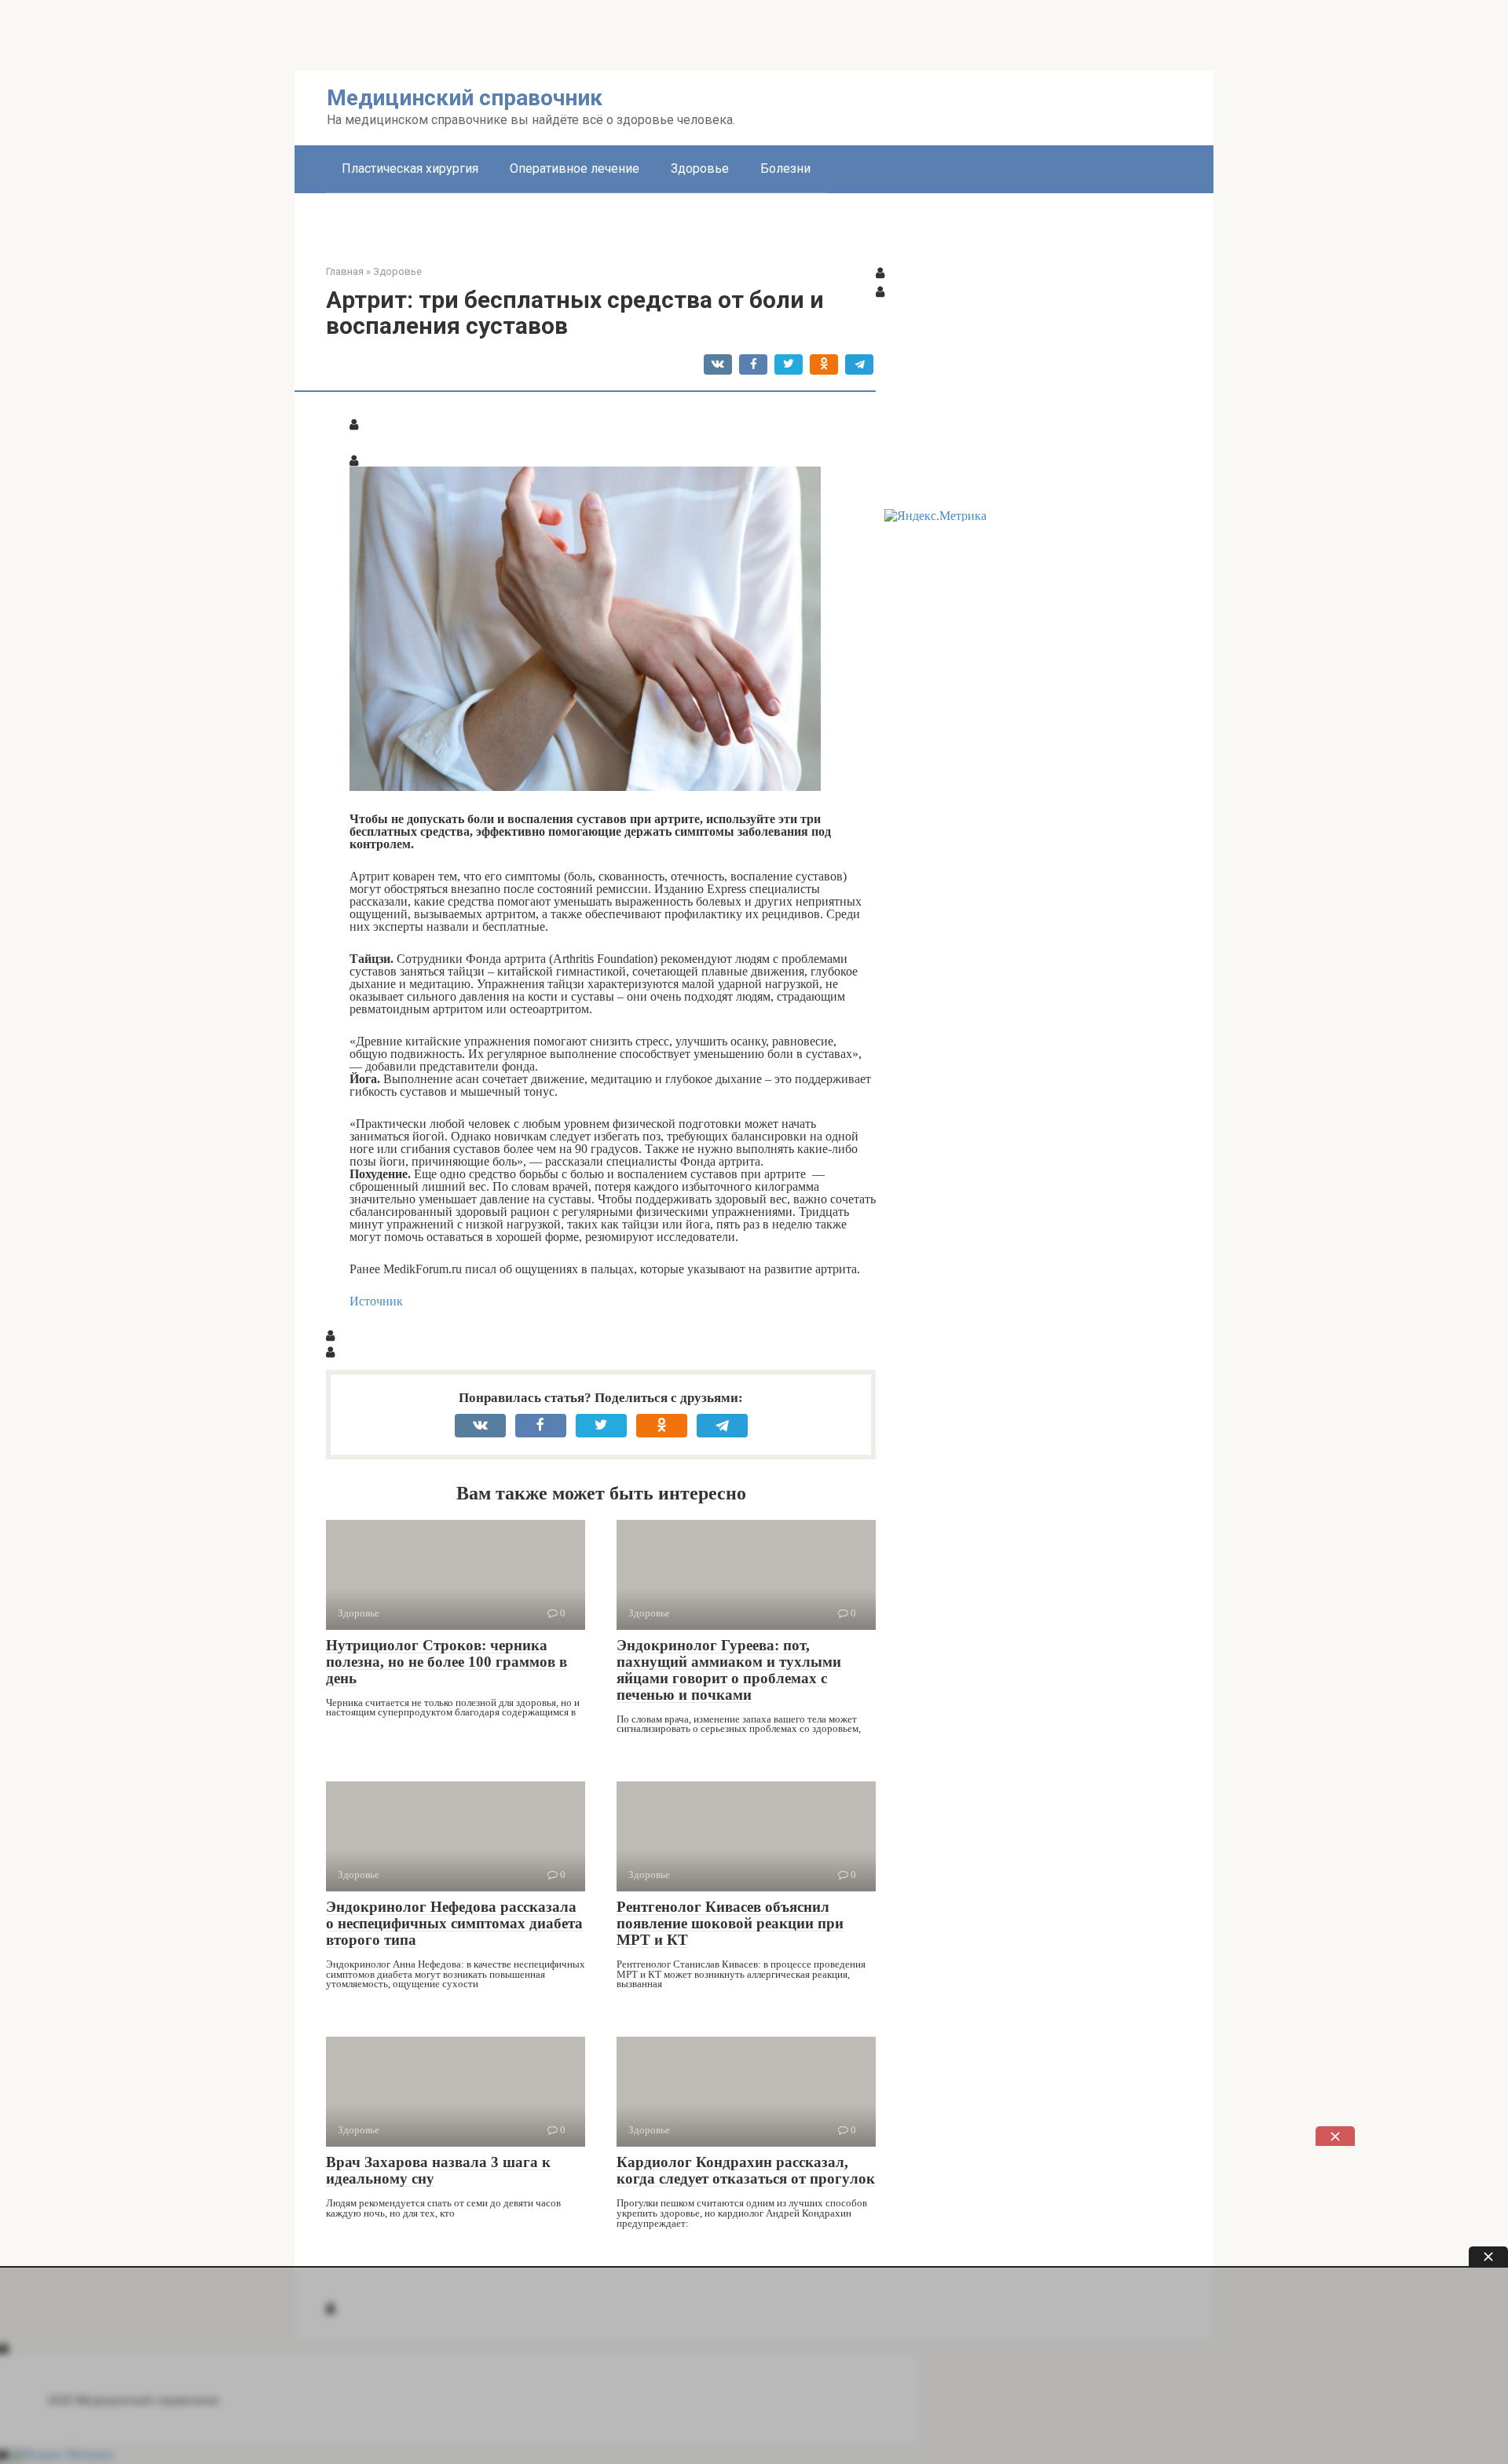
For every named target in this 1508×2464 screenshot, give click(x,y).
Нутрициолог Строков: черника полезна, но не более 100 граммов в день (447, 1662)
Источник (376, 1301)
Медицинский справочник (465, 98)
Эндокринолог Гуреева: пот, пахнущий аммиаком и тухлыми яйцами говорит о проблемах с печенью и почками (729, 1670)
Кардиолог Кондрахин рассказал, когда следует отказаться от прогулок (746, 2170)
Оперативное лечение (575, 168)
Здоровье (700, 168)
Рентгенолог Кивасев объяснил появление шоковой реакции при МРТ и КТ (730, 1923)
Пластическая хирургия (410, 168)
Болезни (785, 168)
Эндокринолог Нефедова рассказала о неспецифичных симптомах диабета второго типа (454, 1923)
